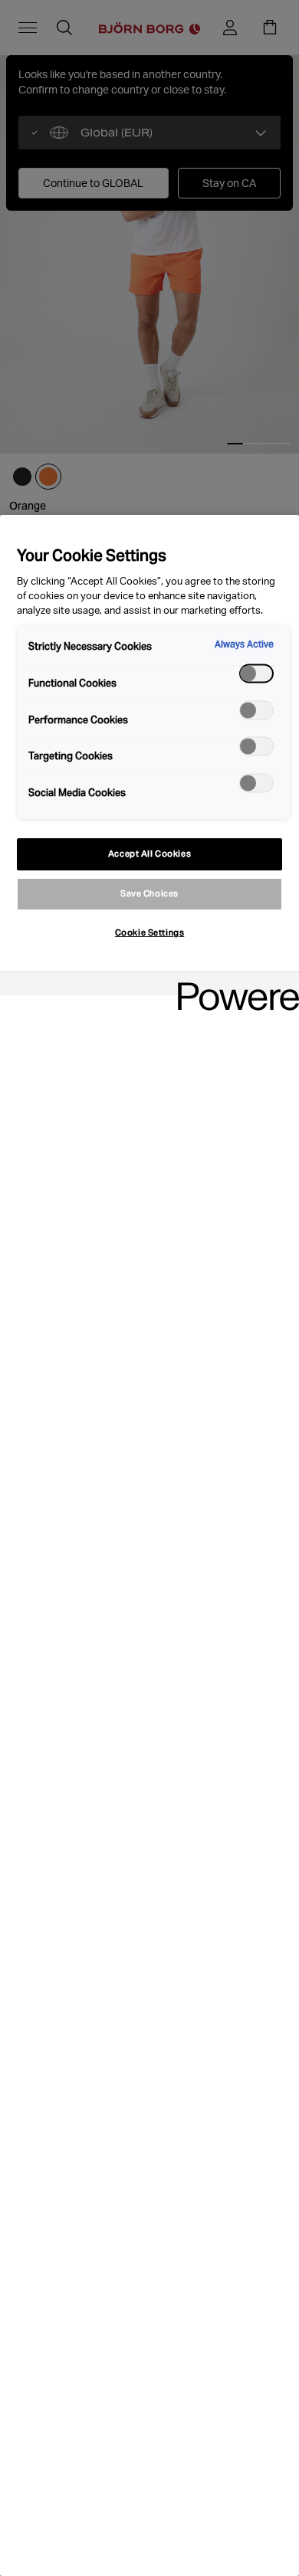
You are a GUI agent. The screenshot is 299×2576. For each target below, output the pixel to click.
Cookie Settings (150, 932)
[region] (149, 1545)
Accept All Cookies (149, 854)
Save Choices (149, 893)
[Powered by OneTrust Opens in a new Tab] (233, 986)
